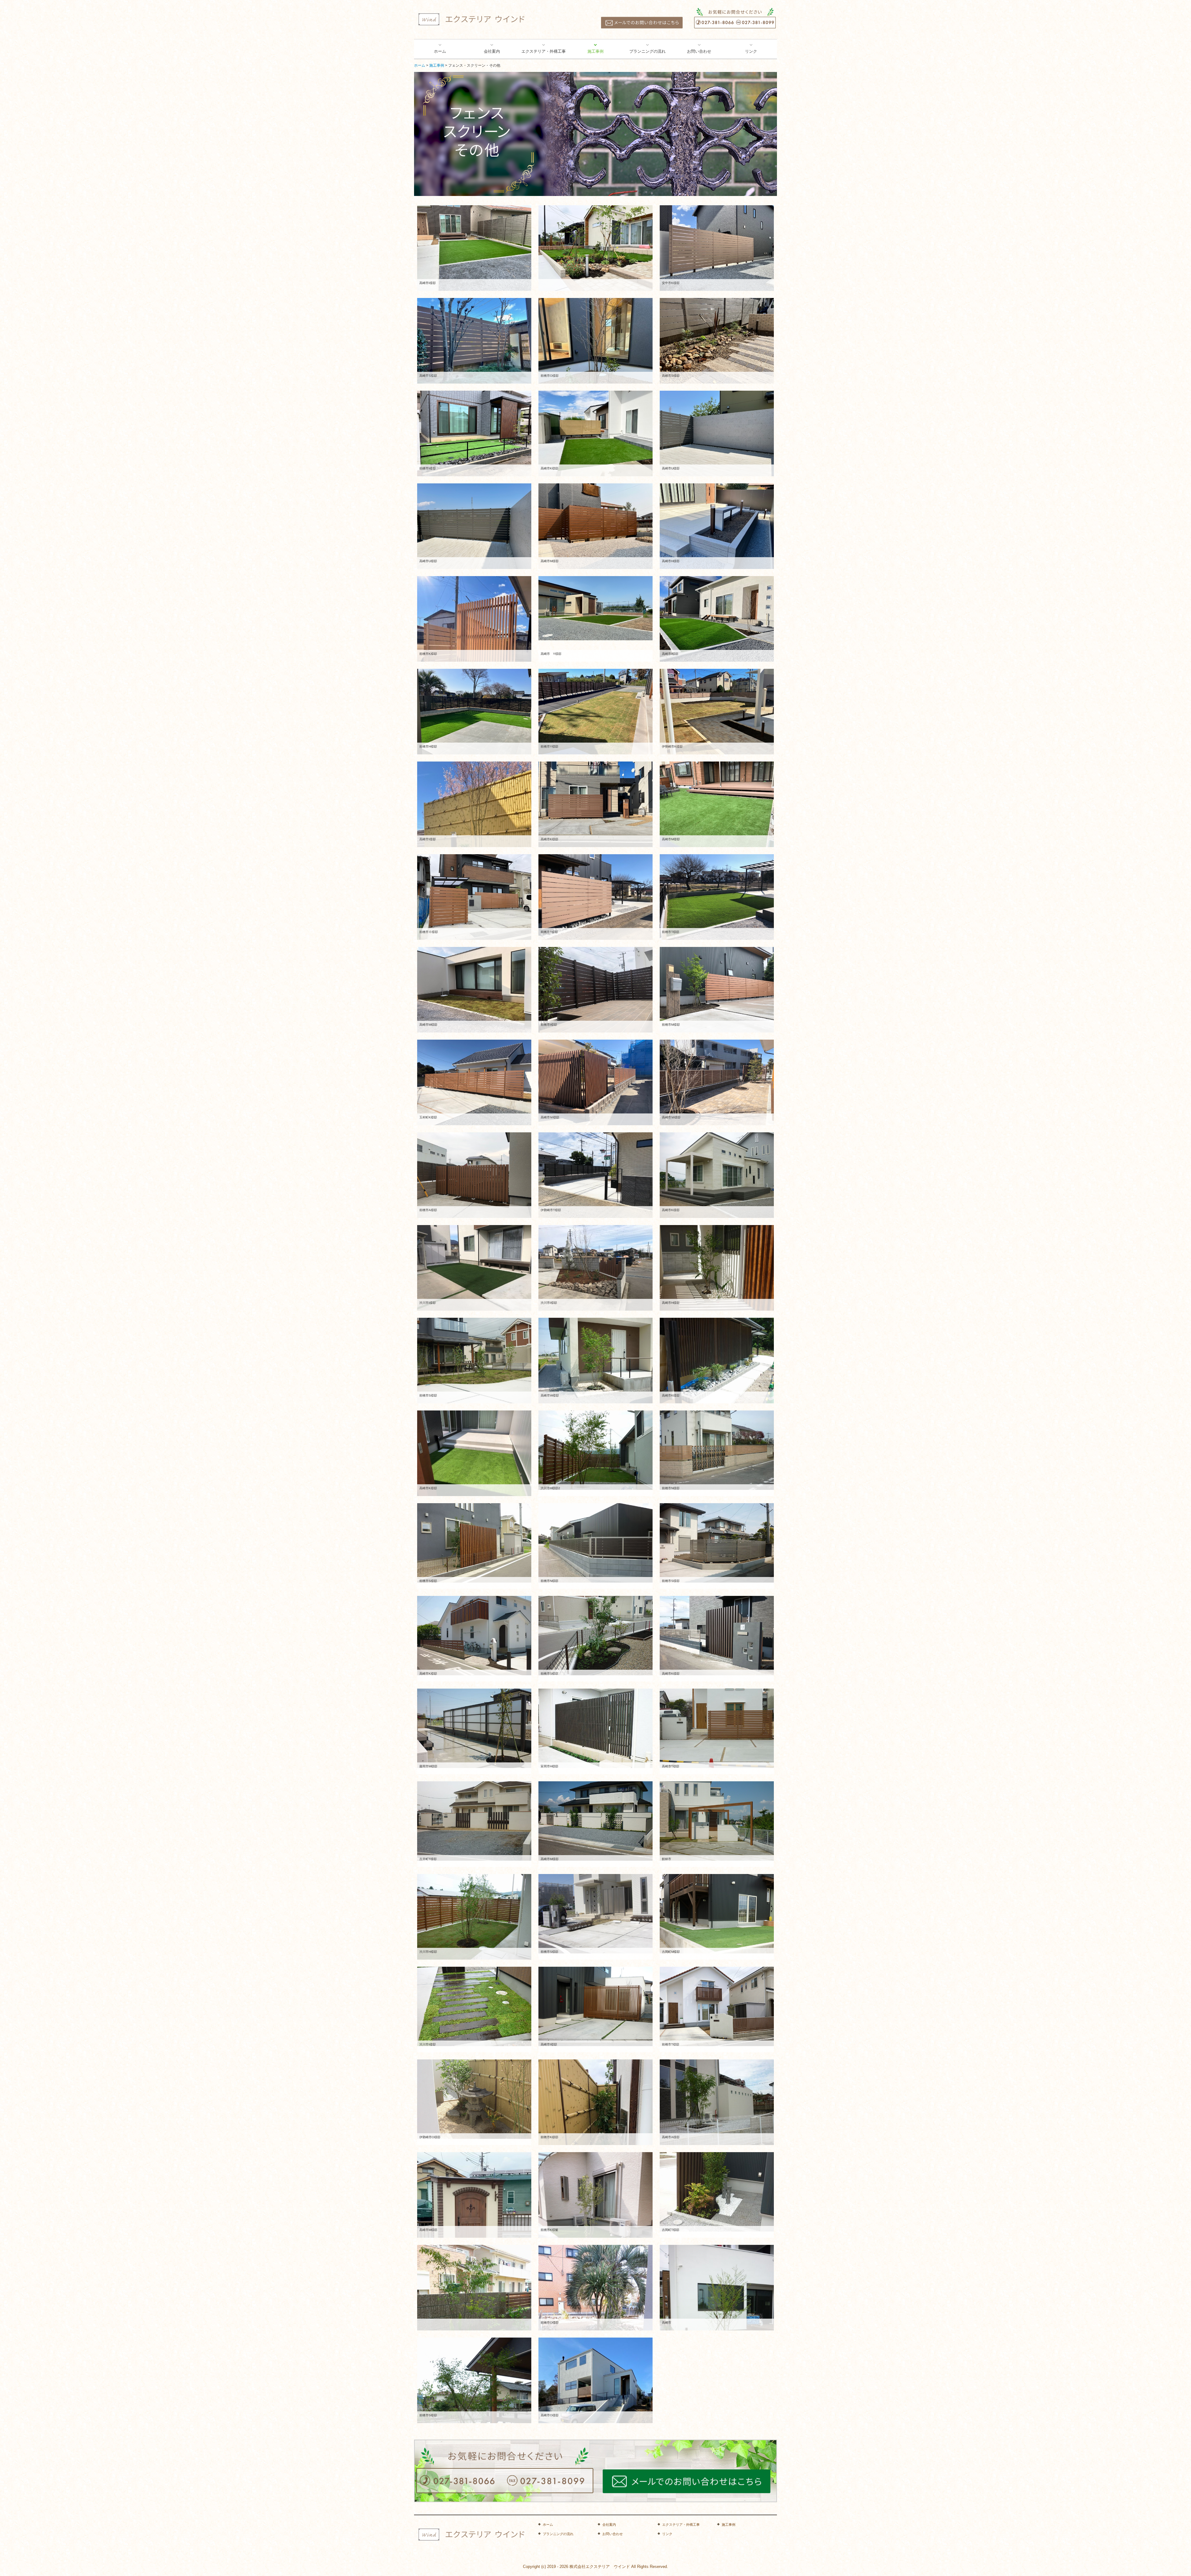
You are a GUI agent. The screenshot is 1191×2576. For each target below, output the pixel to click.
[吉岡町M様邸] (717, 1914)
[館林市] (717, 1821)
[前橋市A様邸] (474, 1175)
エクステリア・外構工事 (544, 51)
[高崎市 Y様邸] (595, 608)
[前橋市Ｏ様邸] (474, 897)
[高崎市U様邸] (717, 433)
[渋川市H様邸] (474, 1917)
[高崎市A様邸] (717, 2102)
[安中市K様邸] (717, 248)
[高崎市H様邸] (717, 526)
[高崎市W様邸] (595, 1360)
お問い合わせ (699, 51)
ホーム (440, 51)
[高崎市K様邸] (595, 433)
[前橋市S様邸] (474, 1360)
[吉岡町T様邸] (717, 2192)
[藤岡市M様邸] (474, 1728)
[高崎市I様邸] (474, 248)
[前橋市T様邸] (595, 897)
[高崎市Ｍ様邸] (595, 1082)
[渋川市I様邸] (474, 1268)
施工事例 (595, 51)
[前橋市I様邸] (474, 433)
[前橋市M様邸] (717, 990)
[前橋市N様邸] (717, 1450)
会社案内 (492, 51)
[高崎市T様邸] (717, 1728)
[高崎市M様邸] (595, 526)
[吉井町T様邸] (474, 1821)
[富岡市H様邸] (595, 1728)
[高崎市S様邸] (474, 341)
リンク (751, 51)
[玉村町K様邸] (474, 1082)
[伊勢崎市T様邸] (595, 1175)
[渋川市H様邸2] (595, 1450)
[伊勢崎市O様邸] (474, 2099)
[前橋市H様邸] (474, 711)
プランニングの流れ (647, 51)
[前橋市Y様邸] (595, 711)
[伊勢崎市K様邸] (717, 711)
